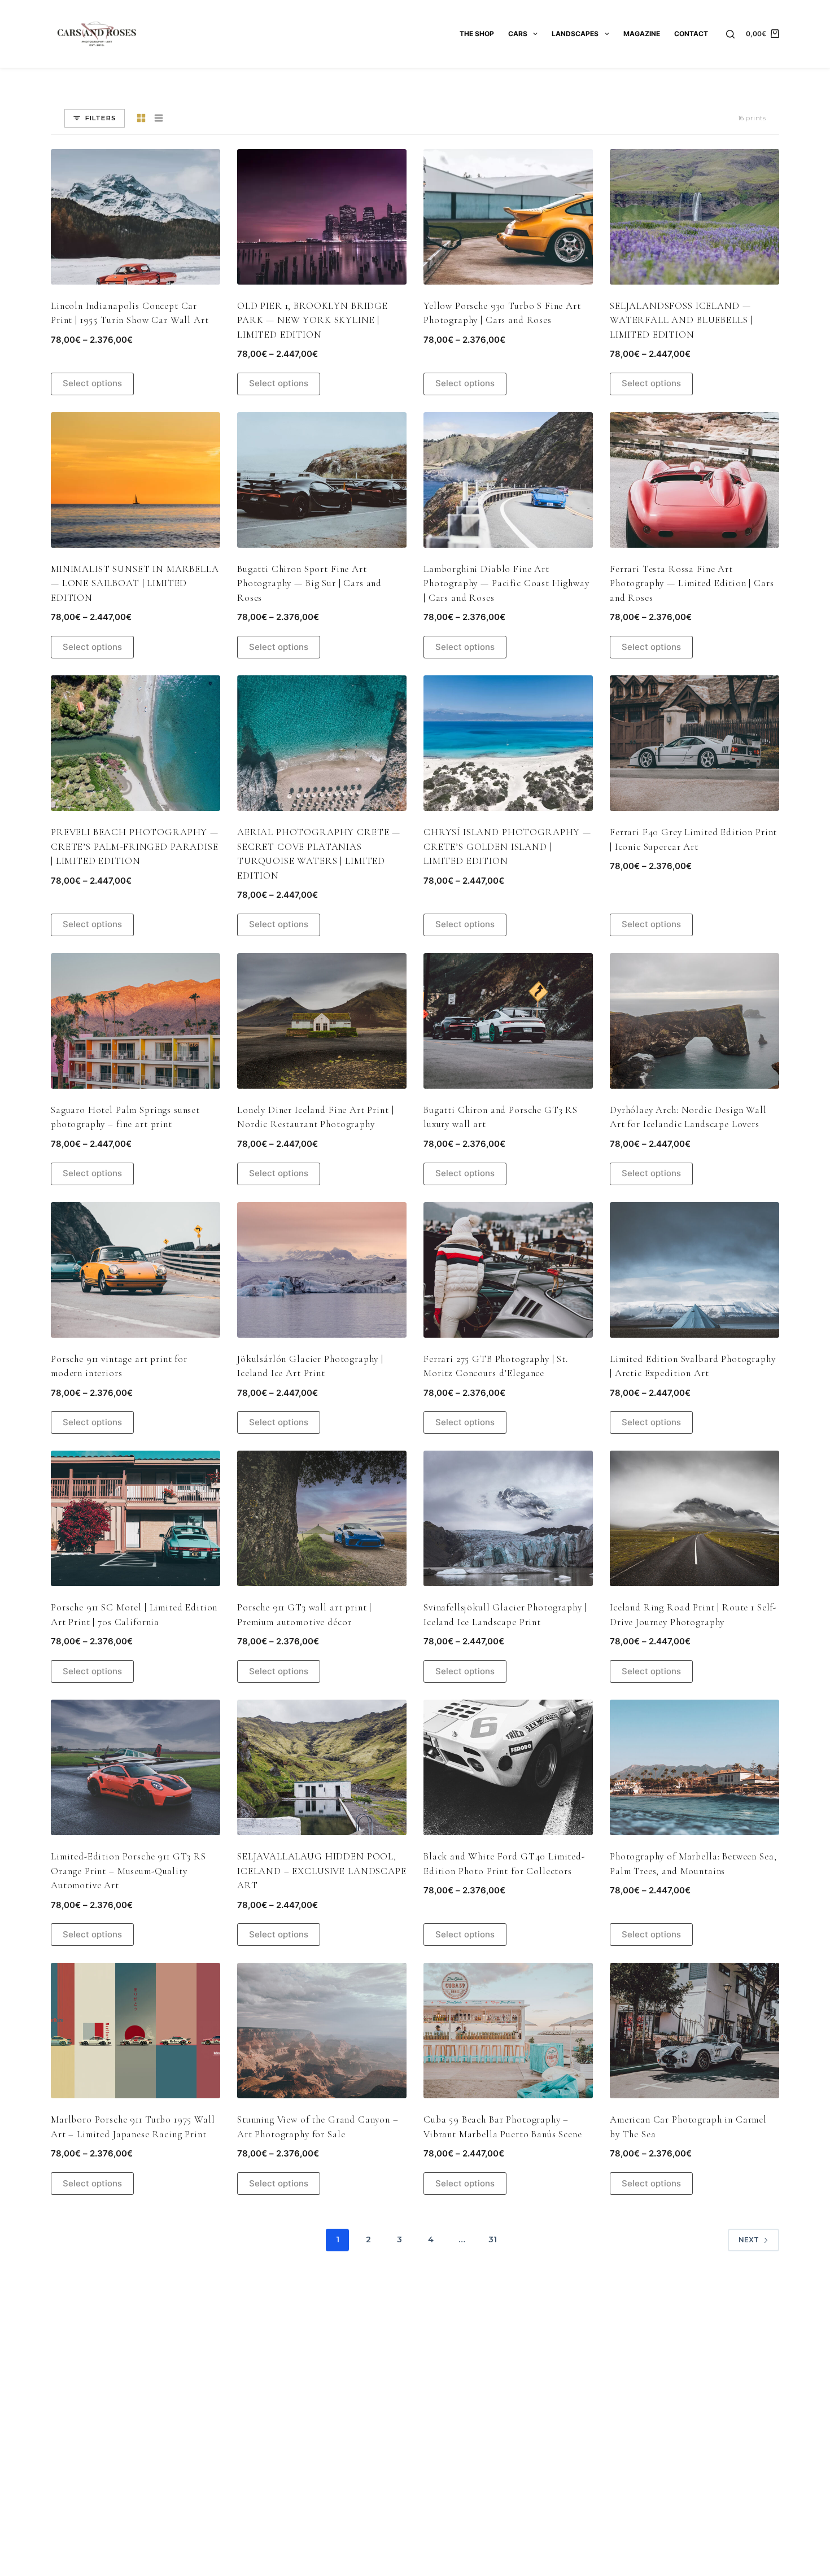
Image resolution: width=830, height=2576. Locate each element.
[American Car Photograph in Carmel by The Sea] (694, 2031)
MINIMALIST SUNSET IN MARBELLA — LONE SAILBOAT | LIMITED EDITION (135, 583)
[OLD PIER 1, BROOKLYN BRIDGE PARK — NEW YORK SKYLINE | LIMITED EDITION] (322, 217)
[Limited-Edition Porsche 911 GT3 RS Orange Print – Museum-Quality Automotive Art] (136, 1767)
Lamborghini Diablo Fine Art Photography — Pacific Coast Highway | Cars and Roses (506, 583)
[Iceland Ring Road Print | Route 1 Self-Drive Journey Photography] (694, 1518)
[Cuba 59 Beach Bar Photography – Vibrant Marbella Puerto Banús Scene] (508, 2031)
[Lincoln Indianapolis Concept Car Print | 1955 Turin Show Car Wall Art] (136, 217)
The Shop (477, 34)
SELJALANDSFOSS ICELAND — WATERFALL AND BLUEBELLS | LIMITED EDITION (681, 320)
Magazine (642, 34)
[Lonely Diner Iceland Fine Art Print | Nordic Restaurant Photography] (322, 1021)
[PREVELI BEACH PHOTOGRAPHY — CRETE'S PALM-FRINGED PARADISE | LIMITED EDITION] (136, 743)
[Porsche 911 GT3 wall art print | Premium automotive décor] (322, 1518)
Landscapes (575, 34)
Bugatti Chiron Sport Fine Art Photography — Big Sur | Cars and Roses (309, 583)
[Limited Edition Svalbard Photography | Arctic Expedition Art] (694, 1270)
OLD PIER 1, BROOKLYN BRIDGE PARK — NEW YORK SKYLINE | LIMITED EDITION (313, 320)
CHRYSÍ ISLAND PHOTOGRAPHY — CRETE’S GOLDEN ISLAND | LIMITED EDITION (507, 846)
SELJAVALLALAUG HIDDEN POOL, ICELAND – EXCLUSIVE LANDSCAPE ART (322, 1871)
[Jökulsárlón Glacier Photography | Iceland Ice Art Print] (322, 1270)
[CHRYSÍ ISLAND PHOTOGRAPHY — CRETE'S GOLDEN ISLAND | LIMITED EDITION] (508, 743)
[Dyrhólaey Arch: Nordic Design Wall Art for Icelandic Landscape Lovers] (694, 1021)
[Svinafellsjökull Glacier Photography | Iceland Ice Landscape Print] (508, 1518)
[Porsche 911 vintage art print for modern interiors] (136, 1270)
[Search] (730, 34)
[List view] (159, 118)
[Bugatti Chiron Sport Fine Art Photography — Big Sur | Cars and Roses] (322, 480)
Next (749, 2240)
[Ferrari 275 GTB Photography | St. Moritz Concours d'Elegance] (508, 1270)
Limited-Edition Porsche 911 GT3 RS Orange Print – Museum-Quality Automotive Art (128, 1871)
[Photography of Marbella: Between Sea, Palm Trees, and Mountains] (694, 1767)
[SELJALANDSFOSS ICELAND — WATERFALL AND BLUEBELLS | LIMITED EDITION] (694, 217)
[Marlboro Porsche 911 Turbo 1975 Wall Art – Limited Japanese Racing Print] (136, 2031)
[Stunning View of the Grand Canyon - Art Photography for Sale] (322, 2031)
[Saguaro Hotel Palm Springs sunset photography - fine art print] (136, 1021)
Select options (92, 383)
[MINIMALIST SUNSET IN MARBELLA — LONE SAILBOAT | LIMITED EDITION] (136, 480)
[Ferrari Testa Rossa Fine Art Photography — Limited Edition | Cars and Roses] (694, 480)
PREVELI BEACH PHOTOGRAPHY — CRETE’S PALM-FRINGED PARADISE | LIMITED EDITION (135, 846)
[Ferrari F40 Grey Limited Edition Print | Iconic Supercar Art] (694, 743)
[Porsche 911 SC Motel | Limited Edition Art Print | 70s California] (136, 1518)
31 (493, 2239)
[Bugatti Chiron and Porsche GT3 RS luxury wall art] (508, 1021)
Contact (691, 34)
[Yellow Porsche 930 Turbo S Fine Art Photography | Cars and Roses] (508, 217)
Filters (101, 118)
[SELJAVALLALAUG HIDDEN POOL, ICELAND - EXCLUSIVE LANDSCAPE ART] (322, 1767)
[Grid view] (141, 118)
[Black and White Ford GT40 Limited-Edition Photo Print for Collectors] (508, 1767)
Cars (518, 34)
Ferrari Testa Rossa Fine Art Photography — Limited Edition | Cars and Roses (692, 583)
